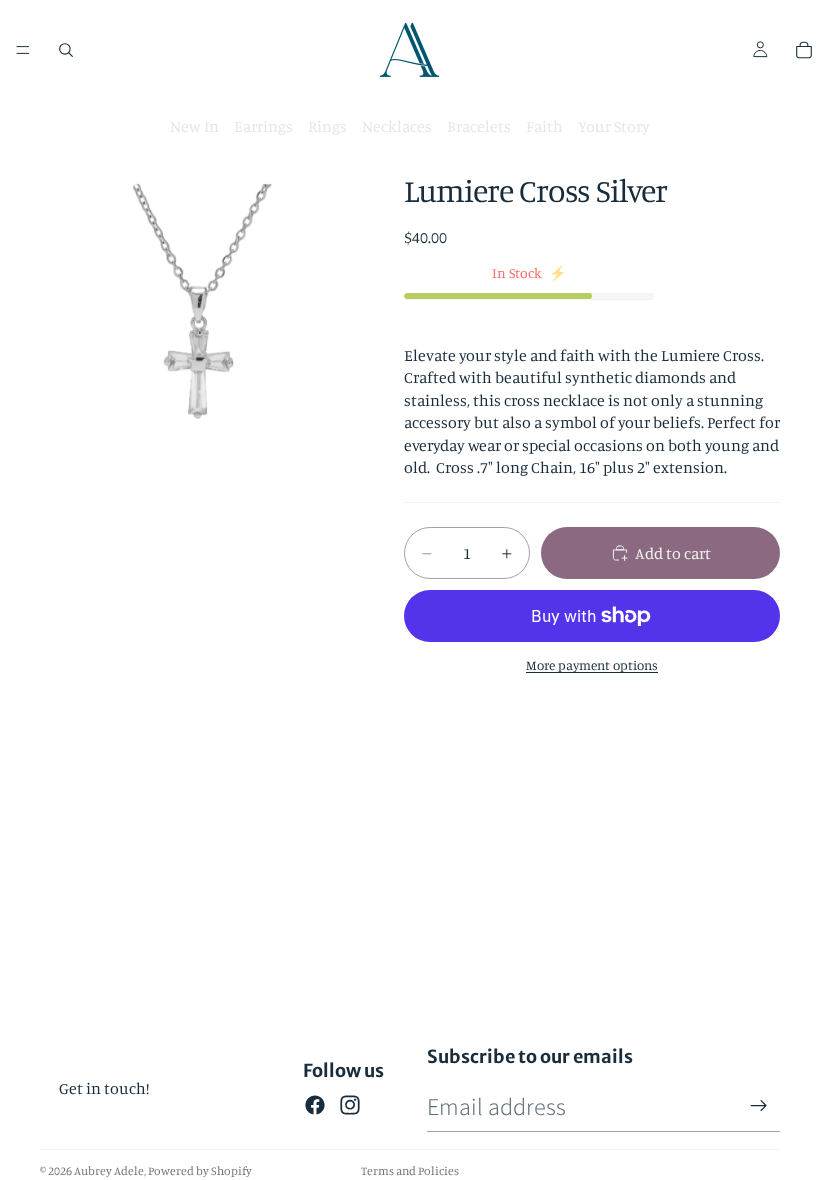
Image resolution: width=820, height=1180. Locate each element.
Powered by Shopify (200, 1170)
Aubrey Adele (109, 1170)
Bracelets (479, 126)
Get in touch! (104, 1088)
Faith (544, 126)
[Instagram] (350, 1105)
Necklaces (397, 126)
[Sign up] (759, 1106)
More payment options (592, 665)
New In (194, 126)
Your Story (614, 126)
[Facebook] (315, 1105)
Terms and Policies (410, 1170)
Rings (327, 126)
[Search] (66, 50)
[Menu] (23, 50)
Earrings (263, 126)
